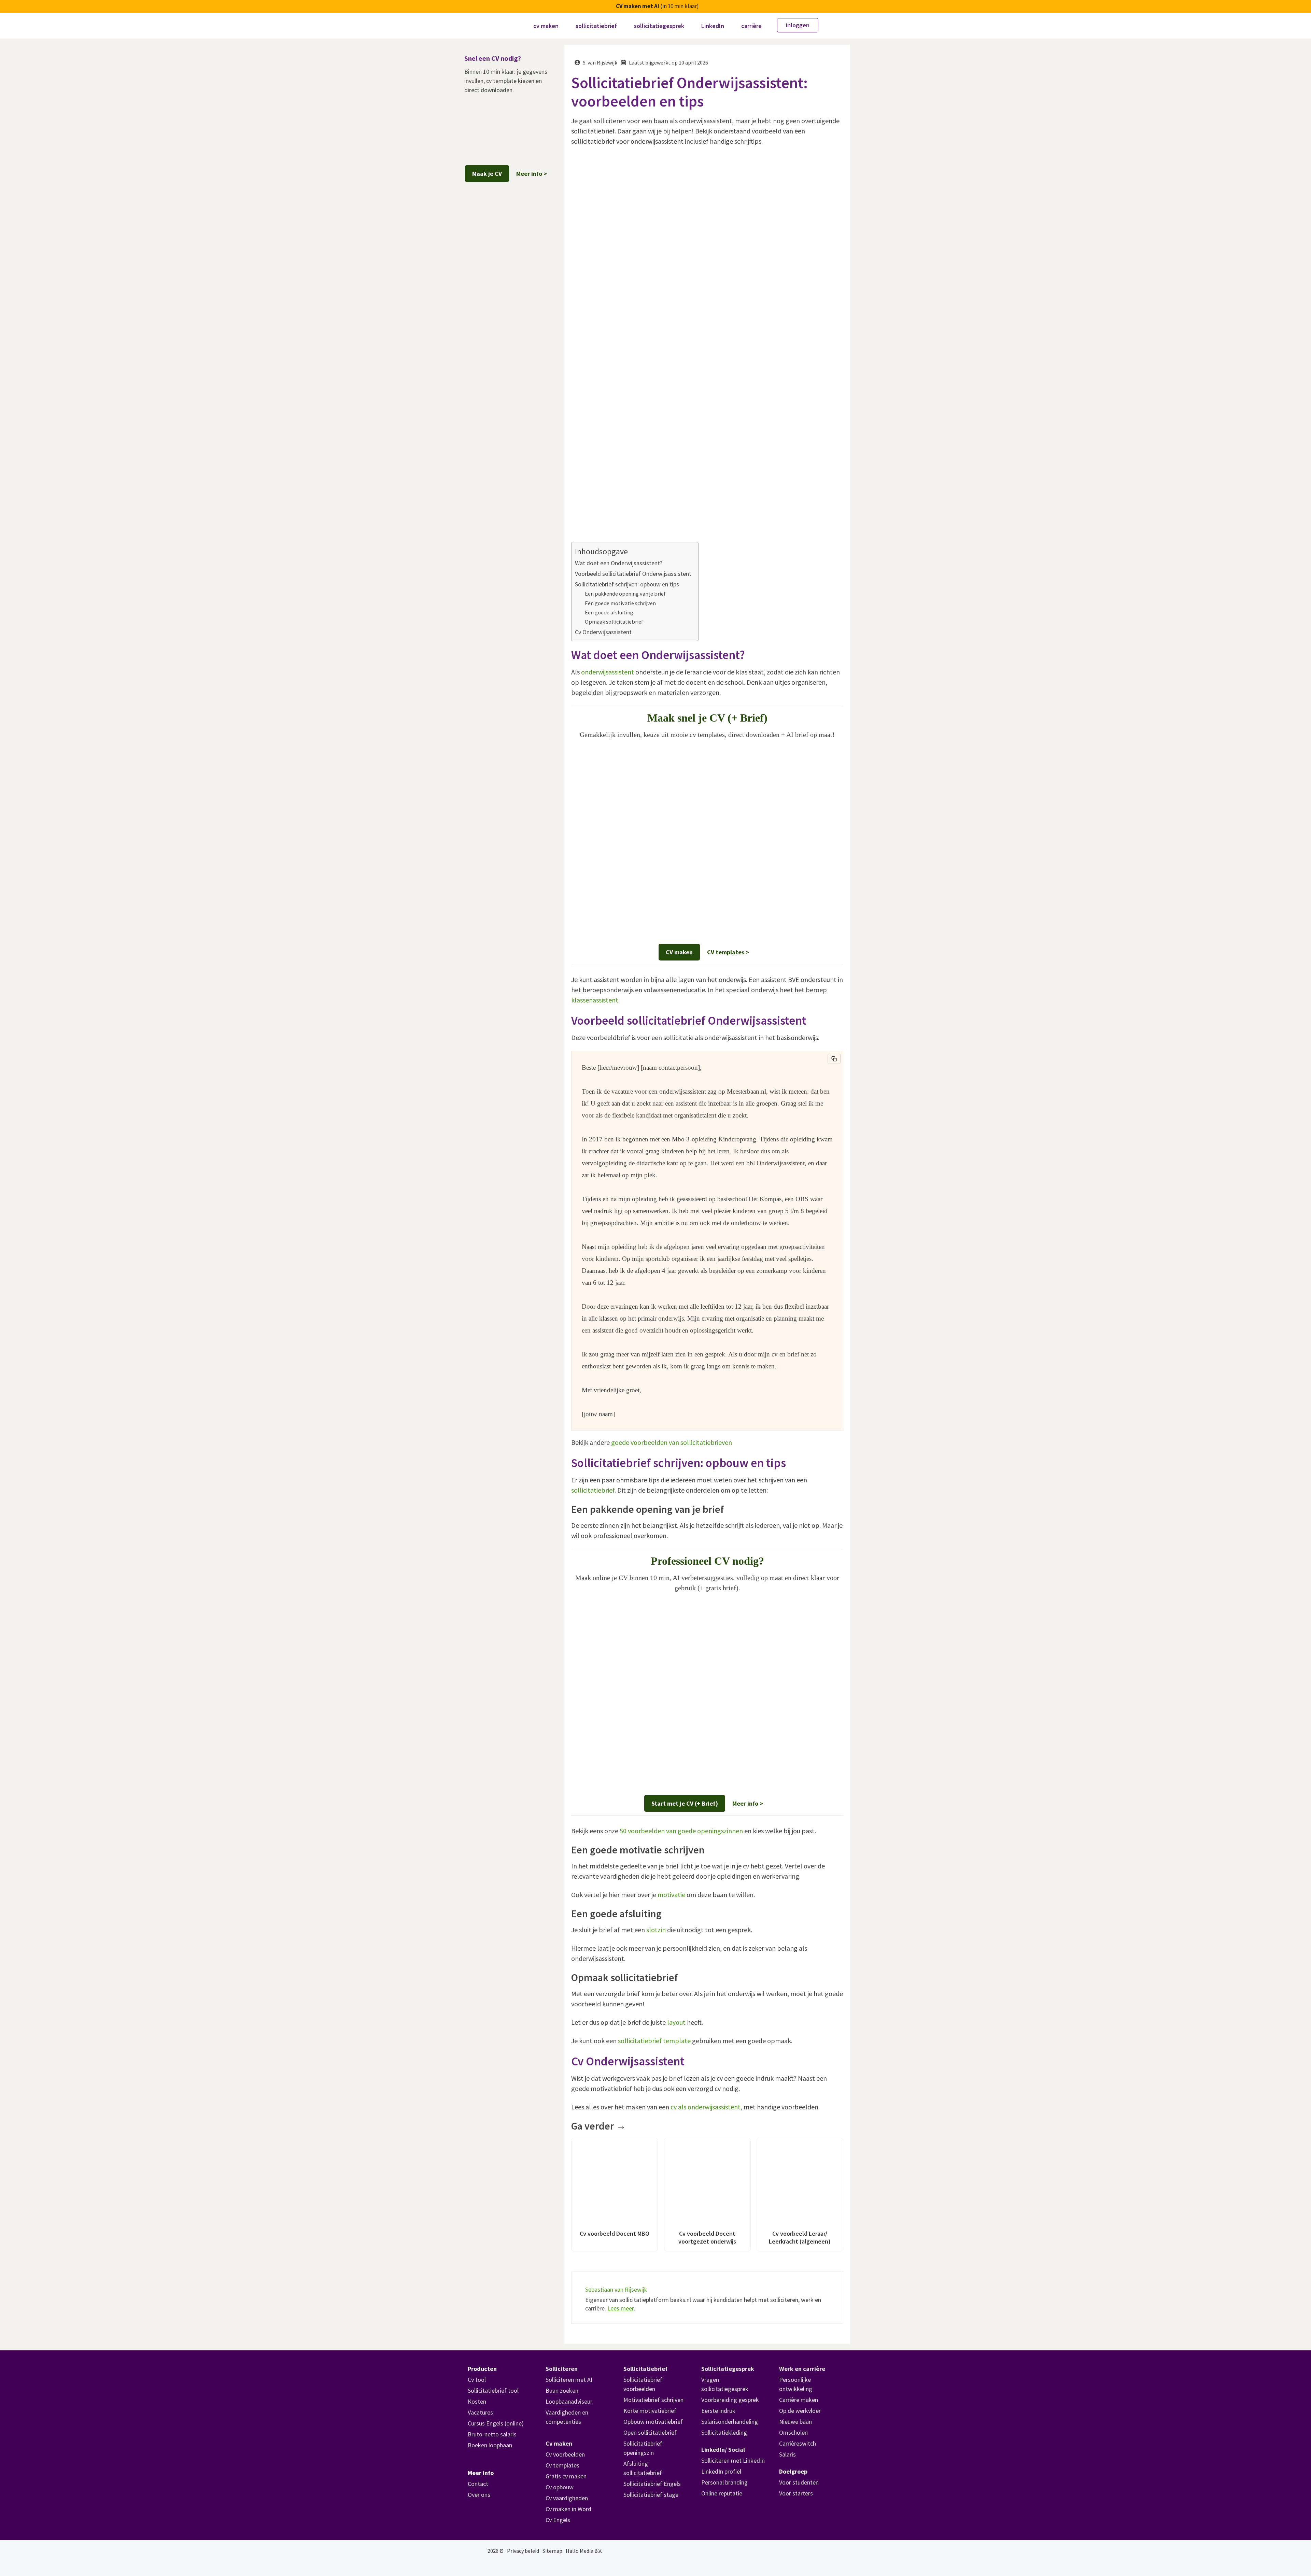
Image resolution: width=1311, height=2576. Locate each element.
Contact (478, 2484)
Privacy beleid (523, 2551)
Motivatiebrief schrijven (653, 2400)
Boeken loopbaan (490, 2445)
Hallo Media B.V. (584, 2551)
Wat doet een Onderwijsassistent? (619, 563)
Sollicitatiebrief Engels (652, 2484)
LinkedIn (713, 26)
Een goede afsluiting (609, 612)
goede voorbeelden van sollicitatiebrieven (672, 1442)
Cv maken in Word (568, 2509)
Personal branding (724, 2482)
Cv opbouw (560, 2487)
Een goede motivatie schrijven (620, 603)
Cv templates (562, 2465)
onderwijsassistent (608, 672)
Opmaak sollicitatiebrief (614, 622)
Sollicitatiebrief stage (651, 2495)
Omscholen (793, 2432)
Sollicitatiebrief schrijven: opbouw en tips (627, 584)
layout (676, 2022)
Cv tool (477, 2380)
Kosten (477, 2401)
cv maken (546, 26)
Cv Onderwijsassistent (603, 632)
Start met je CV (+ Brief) (685, 1803)
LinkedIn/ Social (723, 2450)
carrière (751, 26)
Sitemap (552, 2551)
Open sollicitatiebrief (650, 2432)
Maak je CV (487, 174)
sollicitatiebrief (596, 26)
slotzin (656, 1930)
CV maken (679, 952)
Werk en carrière (802, 2369)
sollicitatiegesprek (659, 26)
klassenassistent (595, 1000)
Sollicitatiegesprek (728, 2369)
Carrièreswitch (798, 2443)
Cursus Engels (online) (496, 2423)
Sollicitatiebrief (645, 2369)
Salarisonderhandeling (730, 2422)
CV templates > (728, 952)
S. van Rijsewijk (600, 62)
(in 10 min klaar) (657, 6)
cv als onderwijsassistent (706, 2107)
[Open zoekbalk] (834, 26)
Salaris (787, 2454)
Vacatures (480, 2412)
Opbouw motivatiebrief (653, 2422)
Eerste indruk (718, 2411)
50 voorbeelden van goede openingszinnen (681, 1831)
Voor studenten (799, 2482)
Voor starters (796, 2493)
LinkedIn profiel (721, 2471)
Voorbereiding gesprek (730, 2400)
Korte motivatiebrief (650, 2411)
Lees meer (621, 2308)
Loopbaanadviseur (569, 2401)
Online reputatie (722, 2493)
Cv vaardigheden (567, 2498)
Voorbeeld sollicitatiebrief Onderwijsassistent (633, 574)
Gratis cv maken (566, 2476)
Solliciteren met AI (569, 2380)
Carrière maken (799, 2400)
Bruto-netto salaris (492, 2434)
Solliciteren (562, 2369)
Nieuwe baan (795, 2422)
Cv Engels (558, 2520)
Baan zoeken (562, 2390)
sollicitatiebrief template (654, 2041)
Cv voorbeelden (565, 2454)
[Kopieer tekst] (834, 1059)
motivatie (671, 1895)
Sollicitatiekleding (724, 2432)
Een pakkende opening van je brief (625, 594)
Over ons (479, 2495)
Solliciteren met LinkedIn (733, 2460)
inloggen (798, 25)
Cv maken (559, 2443)
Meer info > (748, 1803)
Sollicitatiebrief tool (493, 2390)
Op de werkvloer (800, 2411)
